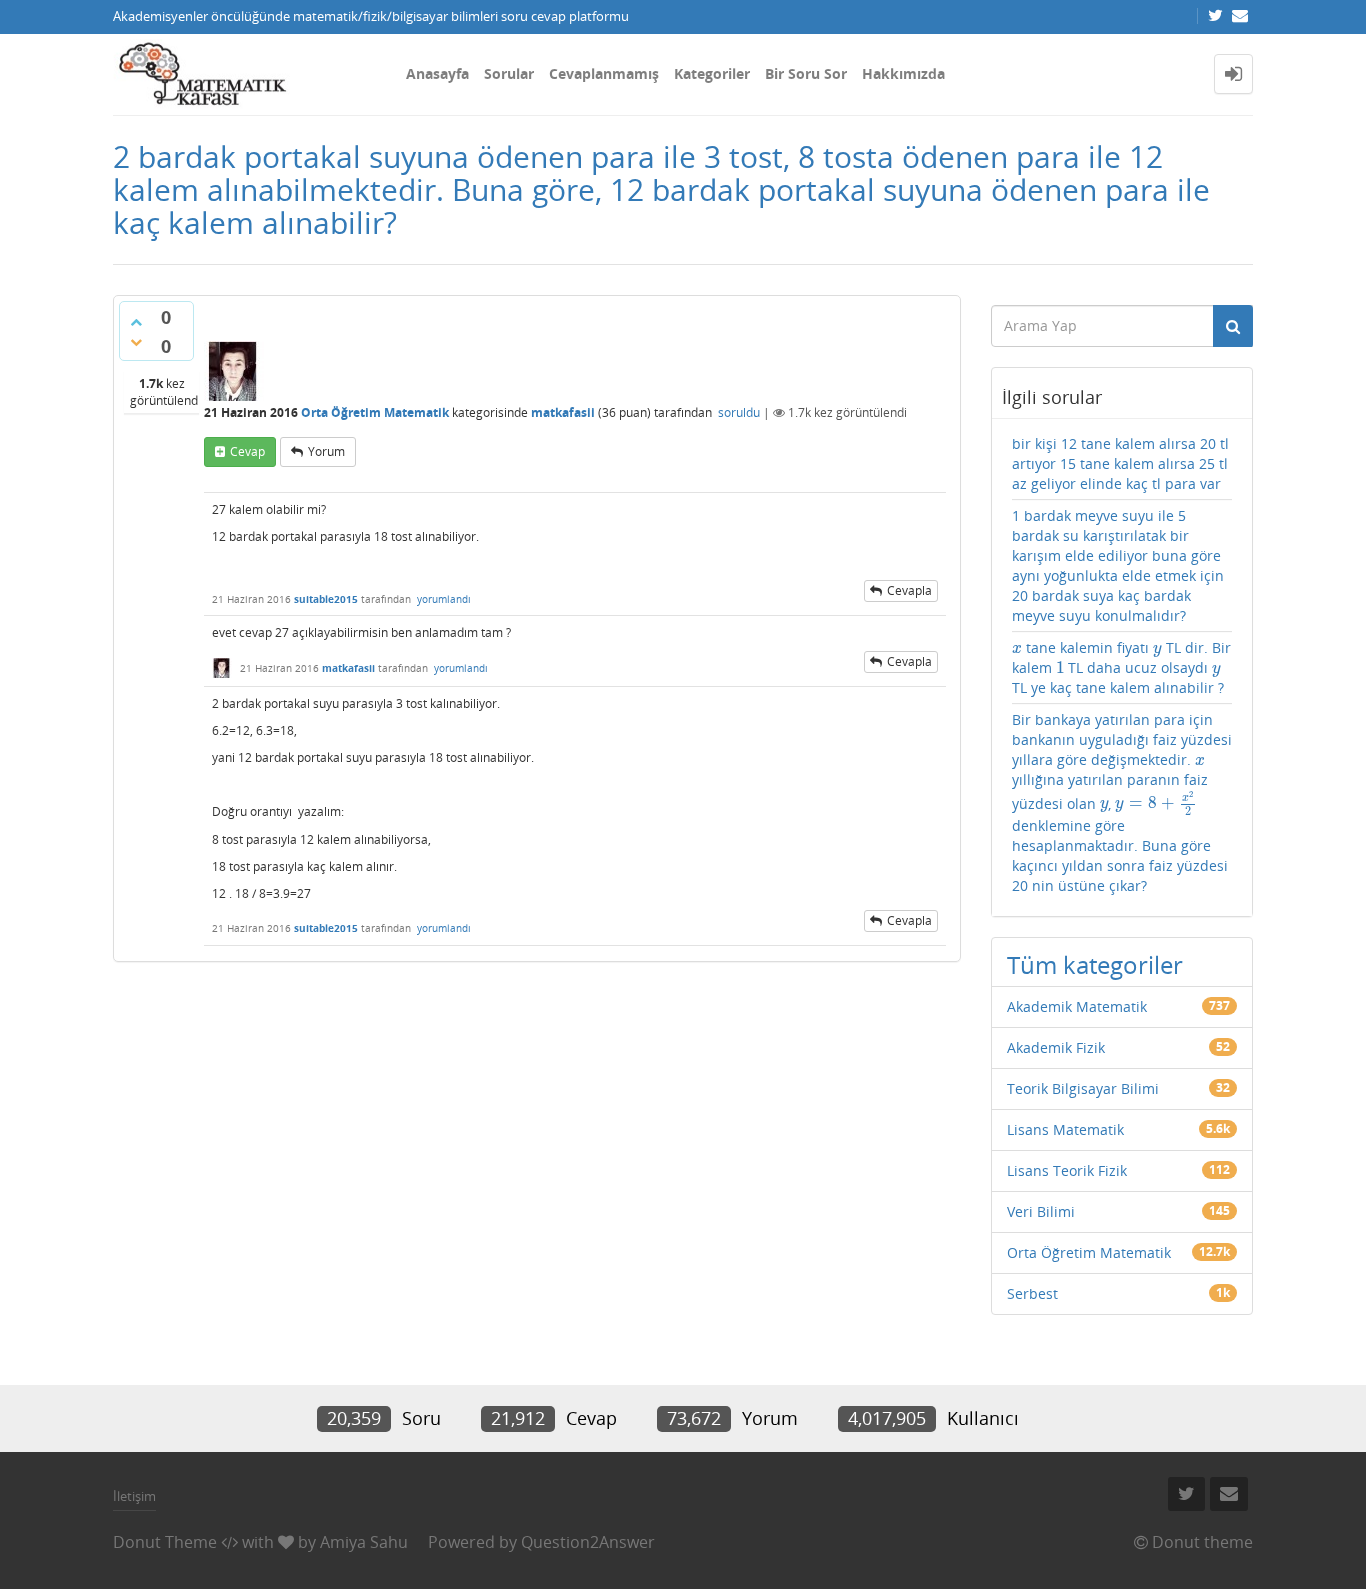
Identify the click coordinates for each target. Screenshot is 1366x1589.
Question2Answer (588, 1542)
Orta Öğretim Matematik (375, 412)
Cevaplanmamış (604, 73)
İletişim (134, 1496)
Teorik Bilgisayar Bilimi (1083, 1088)
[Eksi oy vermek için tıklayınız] (136, 342)
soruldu (739, 412)
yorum (326, 451)
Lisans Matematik (1065, 1129)
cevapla (909, 590)
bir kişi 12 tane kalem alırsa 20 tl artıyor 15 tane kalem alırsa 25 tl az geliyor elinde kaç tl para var (1120, 463)
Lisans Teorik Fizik (1067, 1170)
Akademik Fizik (1056, 1047)
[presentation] (1017, 647)
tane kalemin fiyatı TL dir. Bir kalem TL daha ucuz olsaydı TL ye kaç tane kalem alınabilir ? (1121, 667)
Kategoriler (712, 73)
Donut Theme (165, 1542)
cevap (247, 451)
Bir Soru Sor (806, 73)
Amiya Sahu (364, 1542)
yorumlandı (444, 599)
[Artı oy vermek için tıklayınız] (136, 322)
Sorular (509, 73)
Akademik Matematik (1077, 1006)
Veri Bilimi (1041, 1211)
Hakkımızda (903, 73)
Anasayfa (437, 73)
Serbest (1032, 1293)
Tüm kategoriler (1095, 964)
